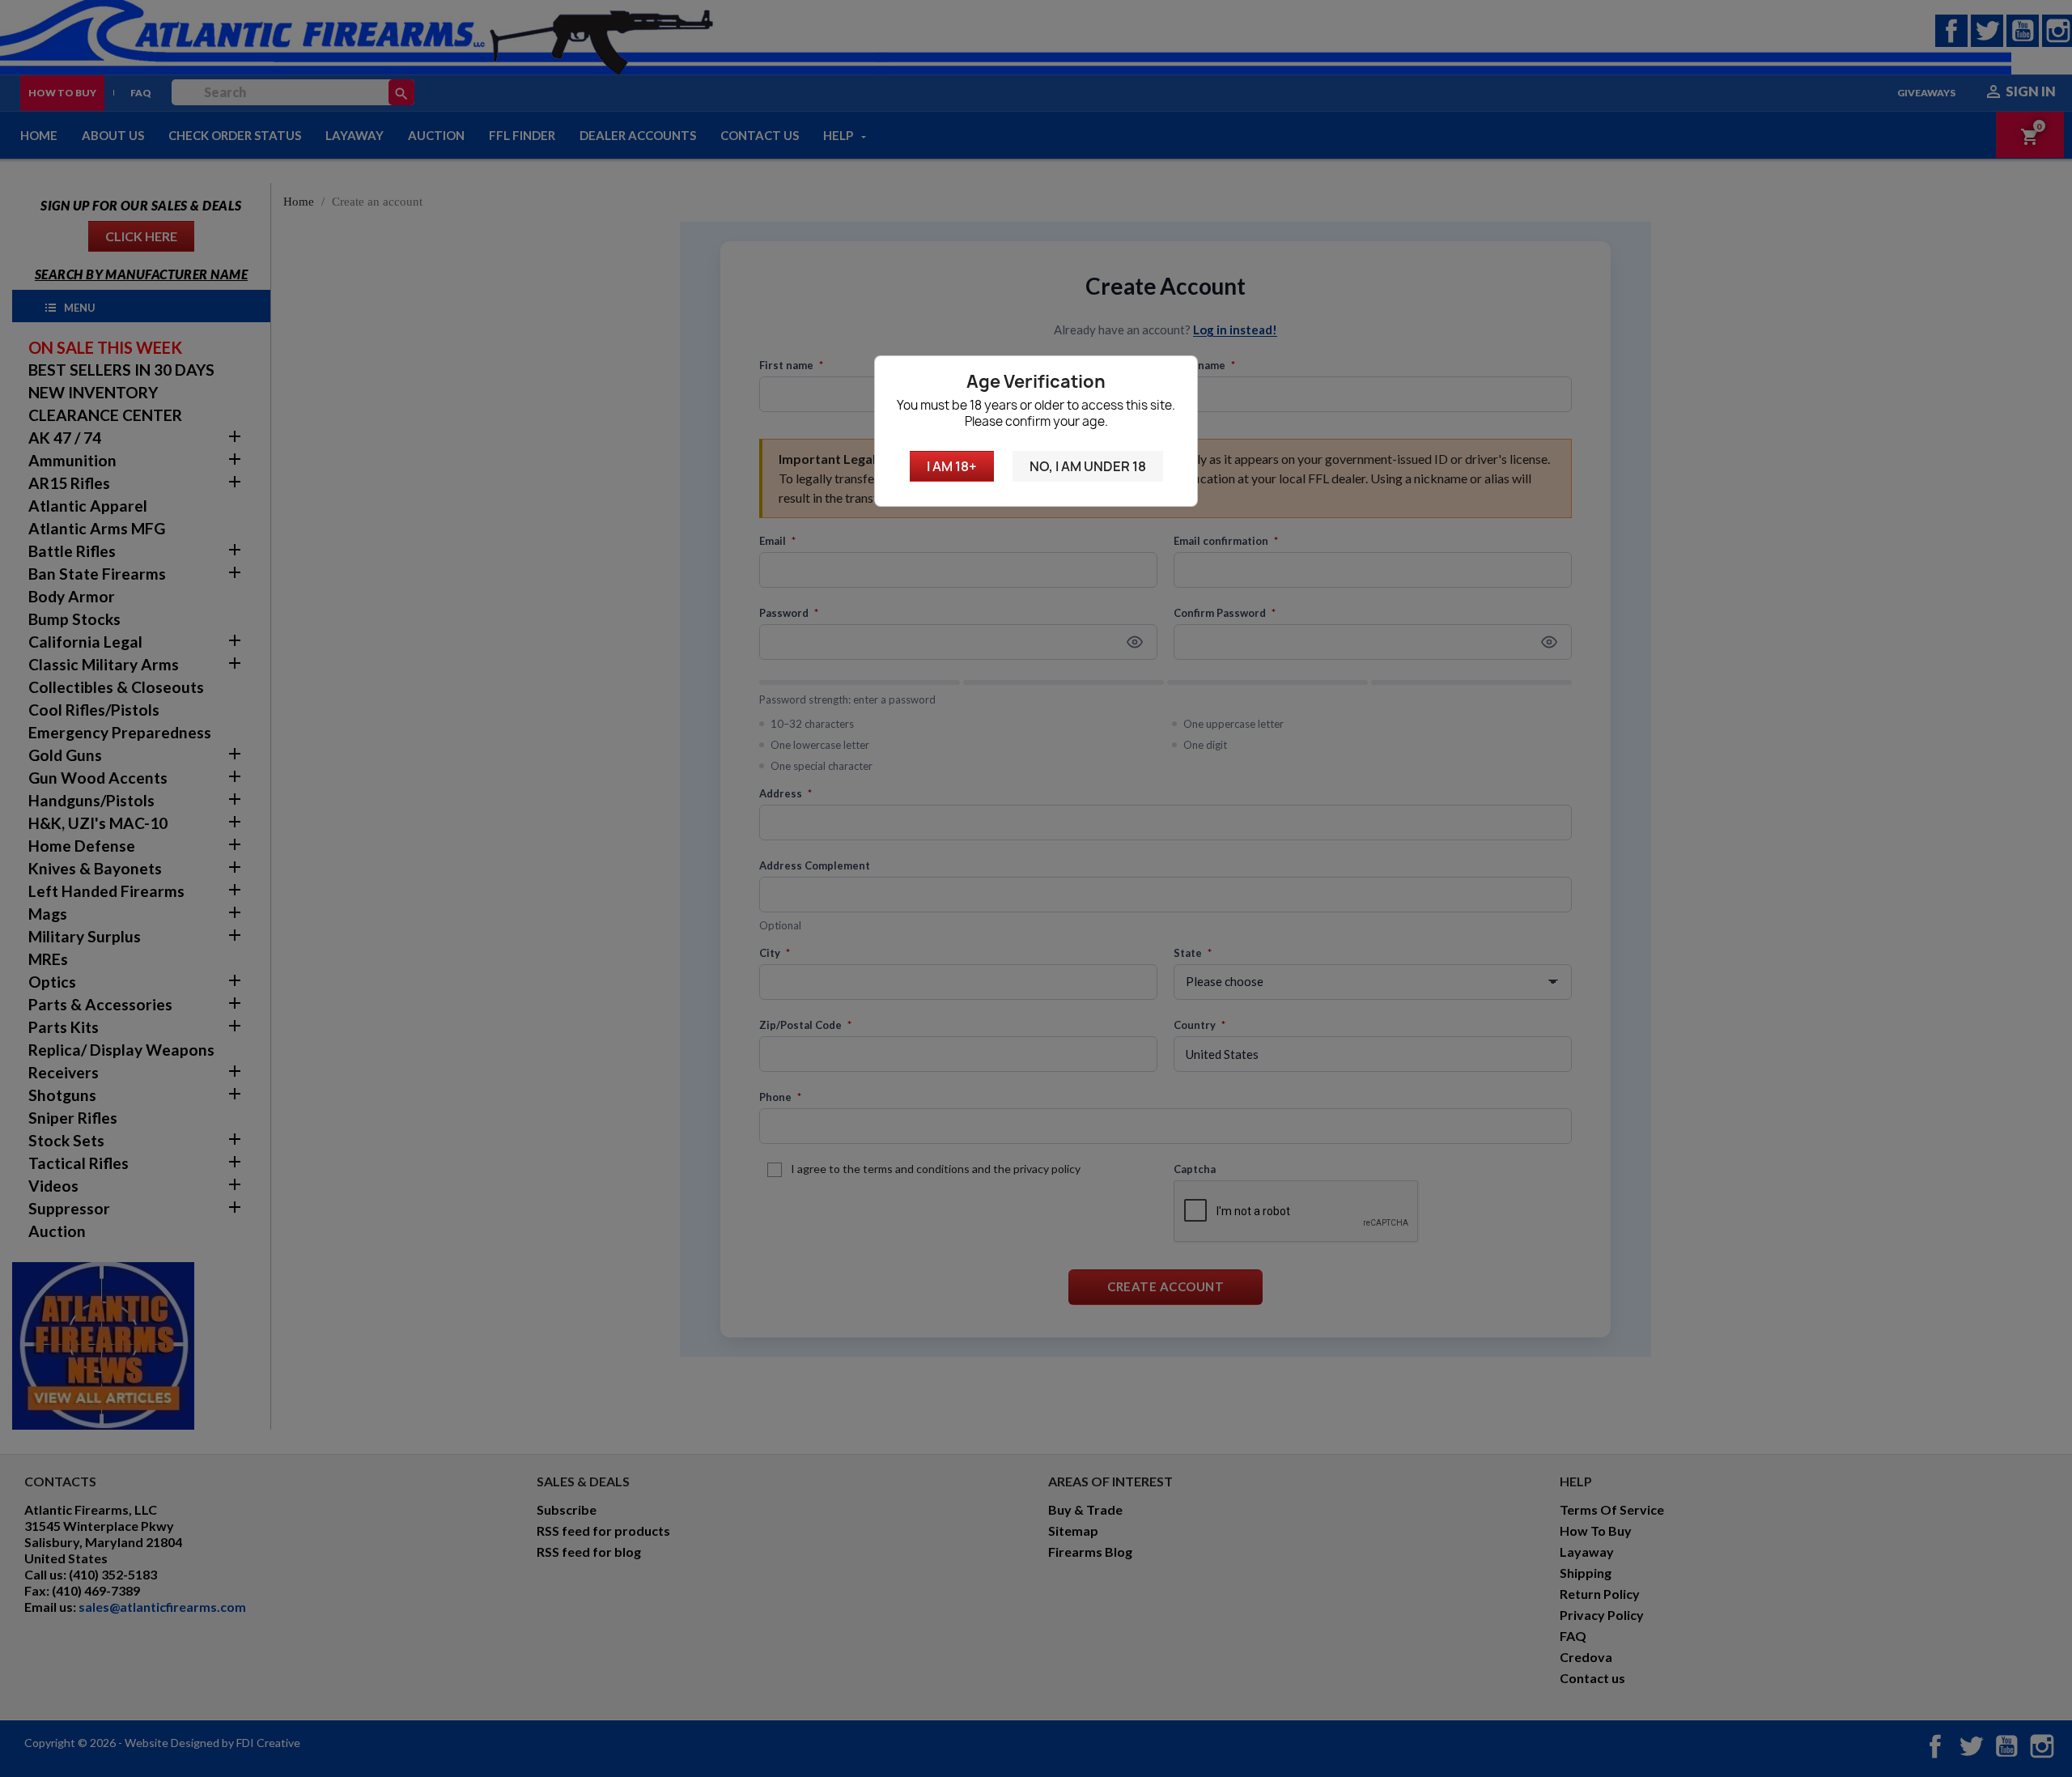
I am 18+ (952, 466)
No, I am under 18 (1088, 466)
